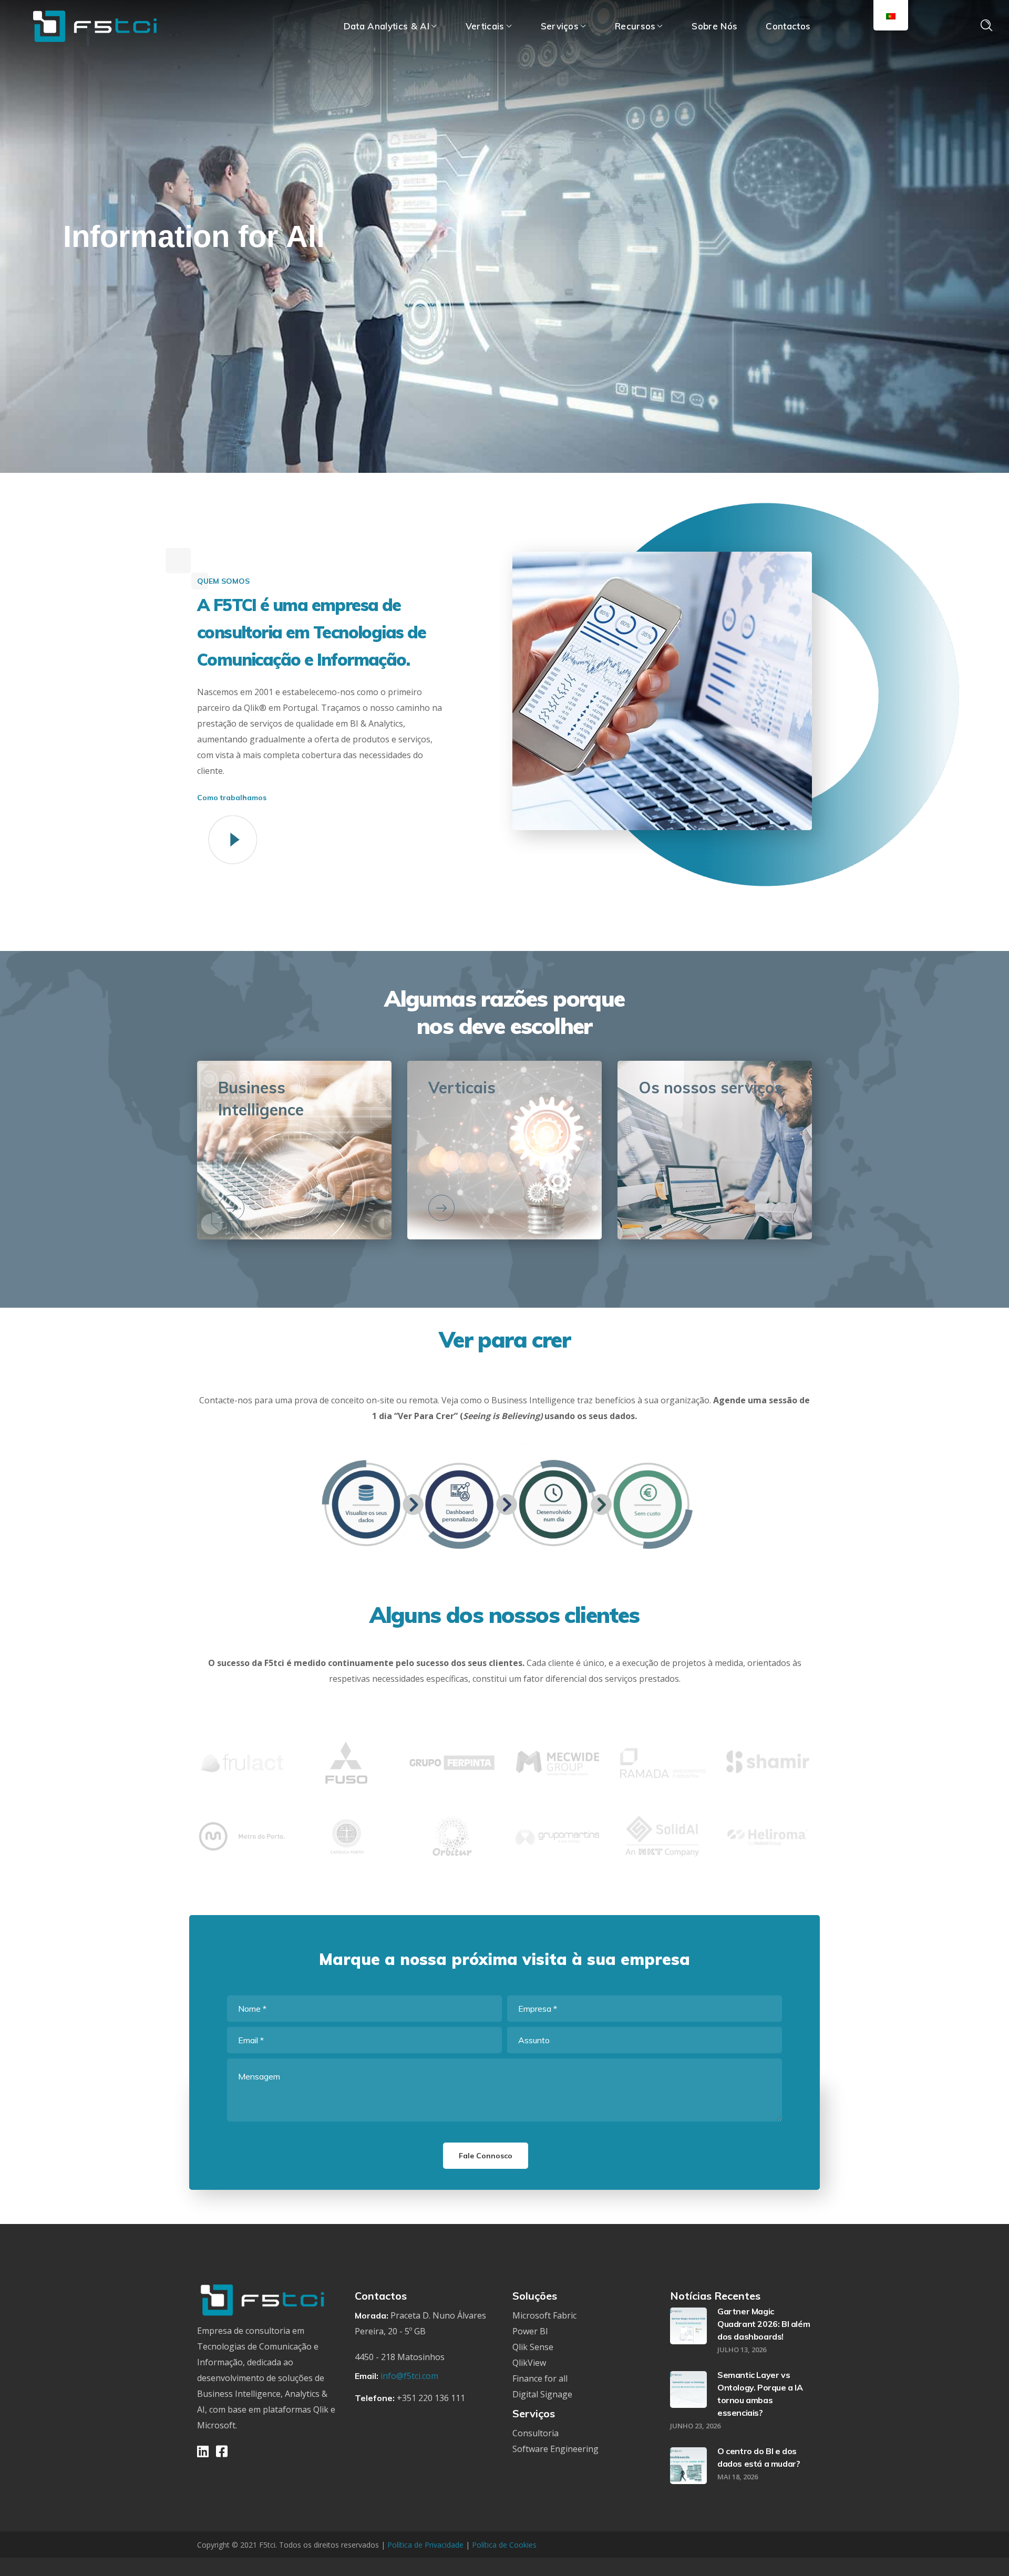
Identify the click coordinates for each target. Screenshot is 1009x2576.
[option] (242, 1771)
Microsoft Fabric (544, 2315)
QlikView (529, 2363)
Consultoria (536, 2433)
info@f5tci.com (409, 2376)
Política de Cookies (504, 2545)
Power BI (530, 2331)
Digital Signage (542, 2394)
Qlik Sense (533, 2347)
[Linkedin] (203, 2451)
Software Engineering (555, 2449)
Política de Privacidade (426, 2545)
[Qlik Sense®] (231, 1208)
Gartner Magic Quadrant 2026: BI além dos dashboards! (764, 2324)
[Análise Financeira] (441, 1208)
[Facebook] (222, 2451)
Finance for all (540, 2378)
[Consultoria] (652, 1208)
